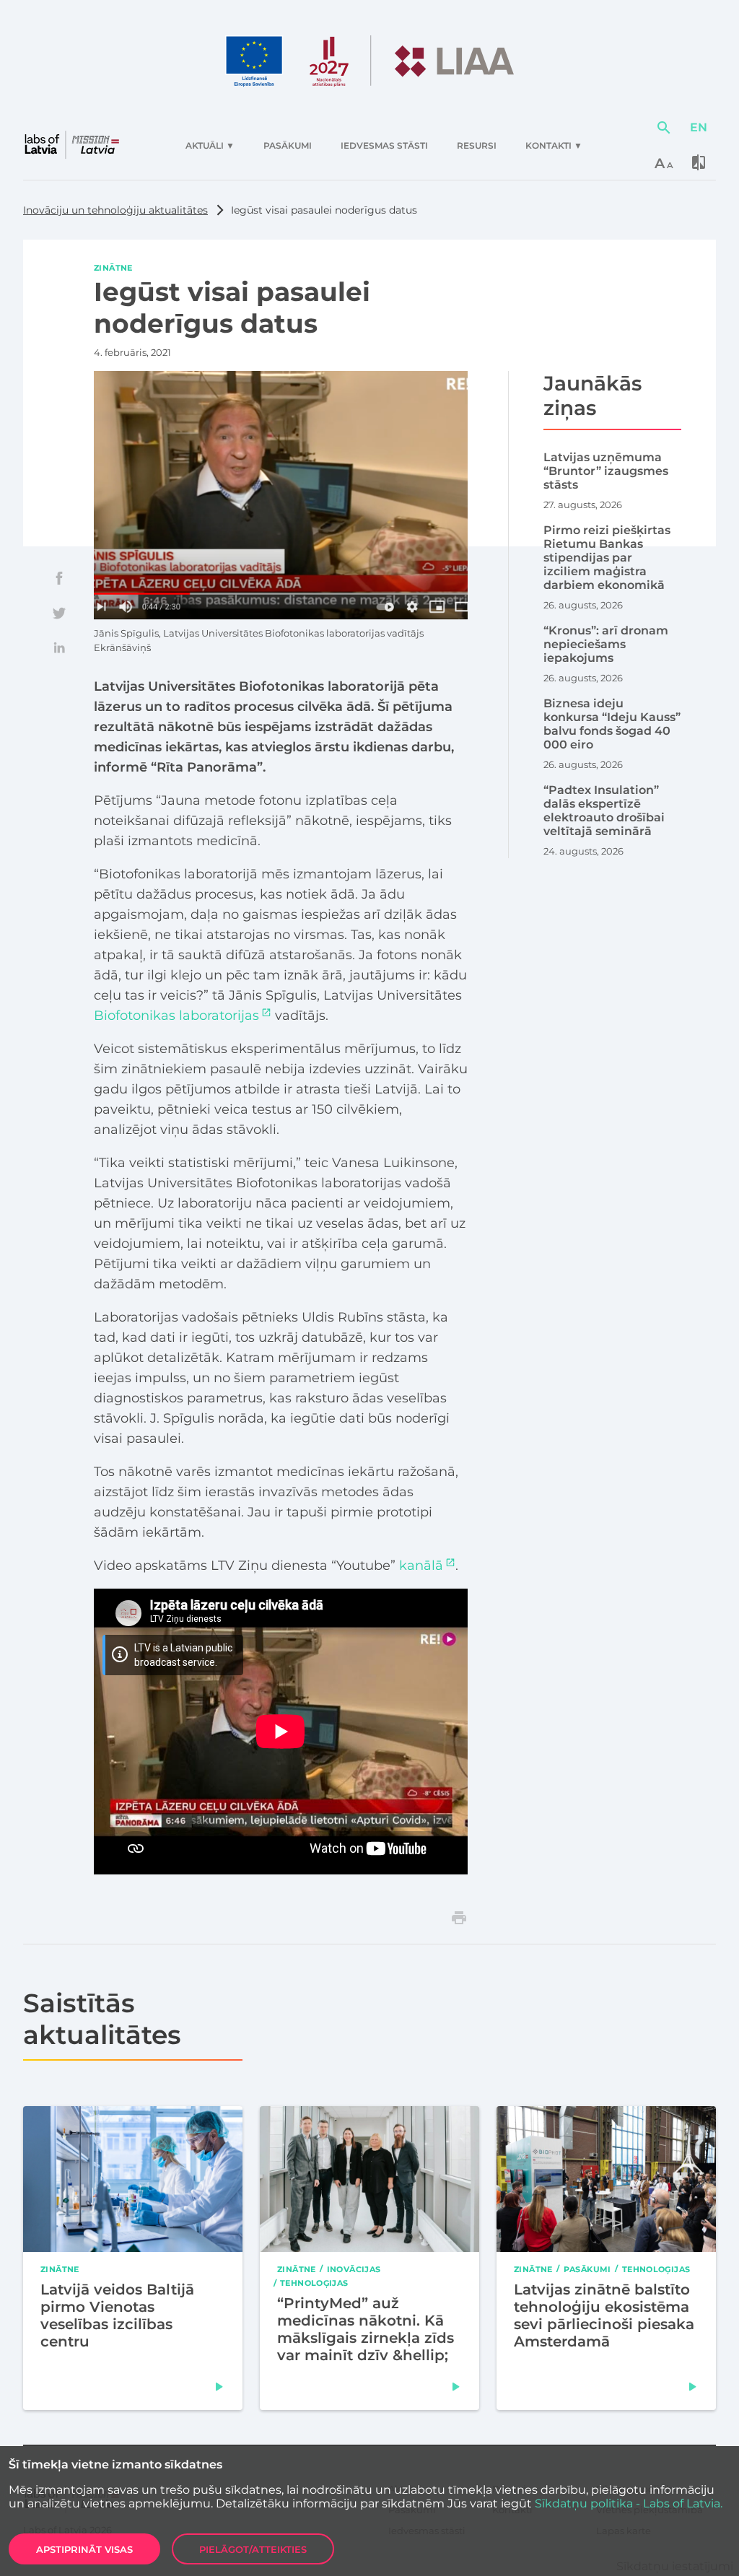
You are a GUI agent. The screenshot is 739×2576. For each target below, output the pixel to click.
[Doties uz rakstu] (219, 2387)
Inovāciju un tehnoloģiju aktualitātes (115, 210)
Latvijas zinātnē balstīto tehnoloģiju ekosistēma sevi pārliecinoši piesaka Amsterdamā (604, 2315)
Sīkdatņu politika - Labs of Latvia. (629, 2503)
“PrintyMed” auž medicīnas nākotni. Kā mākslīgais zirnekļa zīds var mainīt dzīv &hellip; (366, 2329)
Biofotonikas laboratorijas (176, 1016)
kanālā (421, 1566)
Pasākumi (587, 2269)
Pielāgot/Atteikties (253, 2549)
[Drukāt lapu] (459, 1918)
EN (699, 127)
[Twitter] (59, 613)
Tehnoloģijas (314, 2283)
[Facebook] (59, 578)
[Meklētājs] (664, 128)
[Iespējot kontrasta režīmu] (699, 162)
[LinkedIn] (59, 647)
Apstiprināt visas (84, 2549)
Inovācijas (354, 2269)
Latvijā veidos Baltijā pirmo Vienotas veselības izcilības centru (117, 2315)
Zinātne (113, 268)
